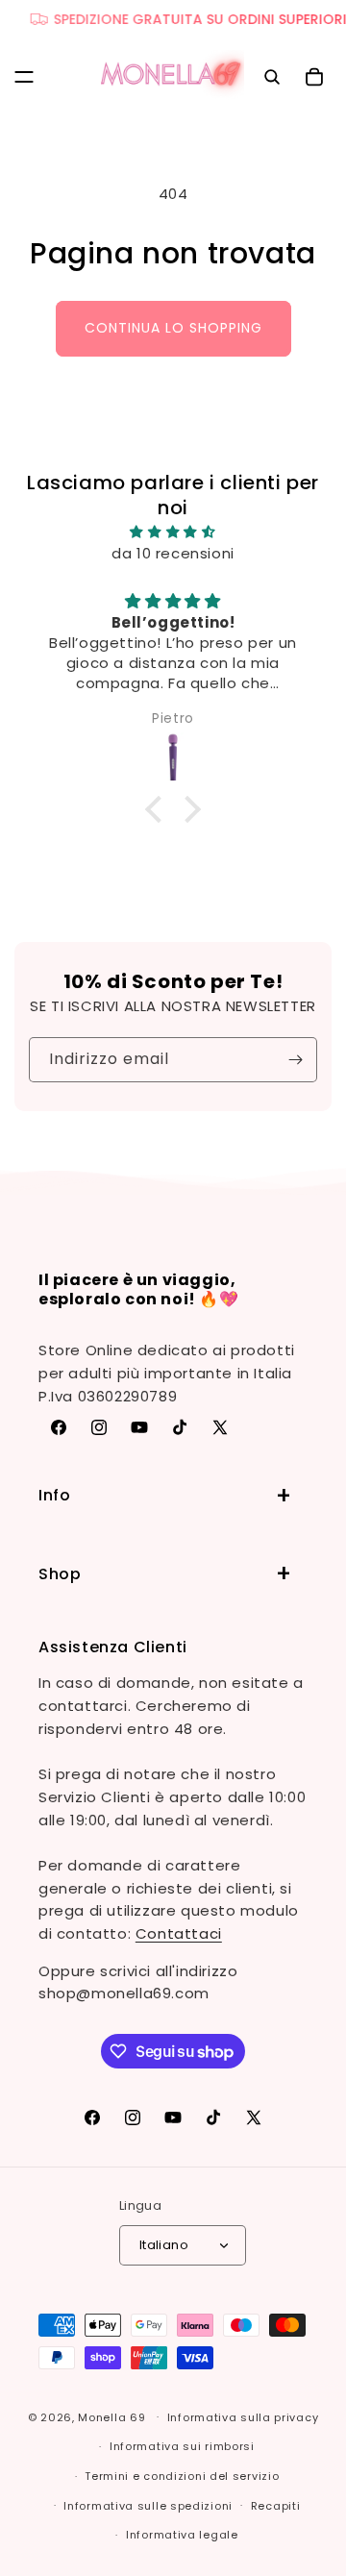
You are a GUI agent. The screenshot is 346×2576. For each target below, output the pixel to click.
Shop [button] (60, 1574)
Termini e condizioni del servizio (182, 2476)
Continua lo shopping (173, 328)
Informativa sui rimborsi (182, 2446)
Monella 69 (111, 2416)
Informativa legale (182, 2535)
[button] (24, 77)
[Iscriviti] (295, 1060)
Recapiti (276, 2506)
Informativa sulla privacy (243, 2417)
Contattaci (179, 1933)
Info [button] (54, 1495)
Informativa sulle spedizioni (148, 2506)
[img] (173, 532)
